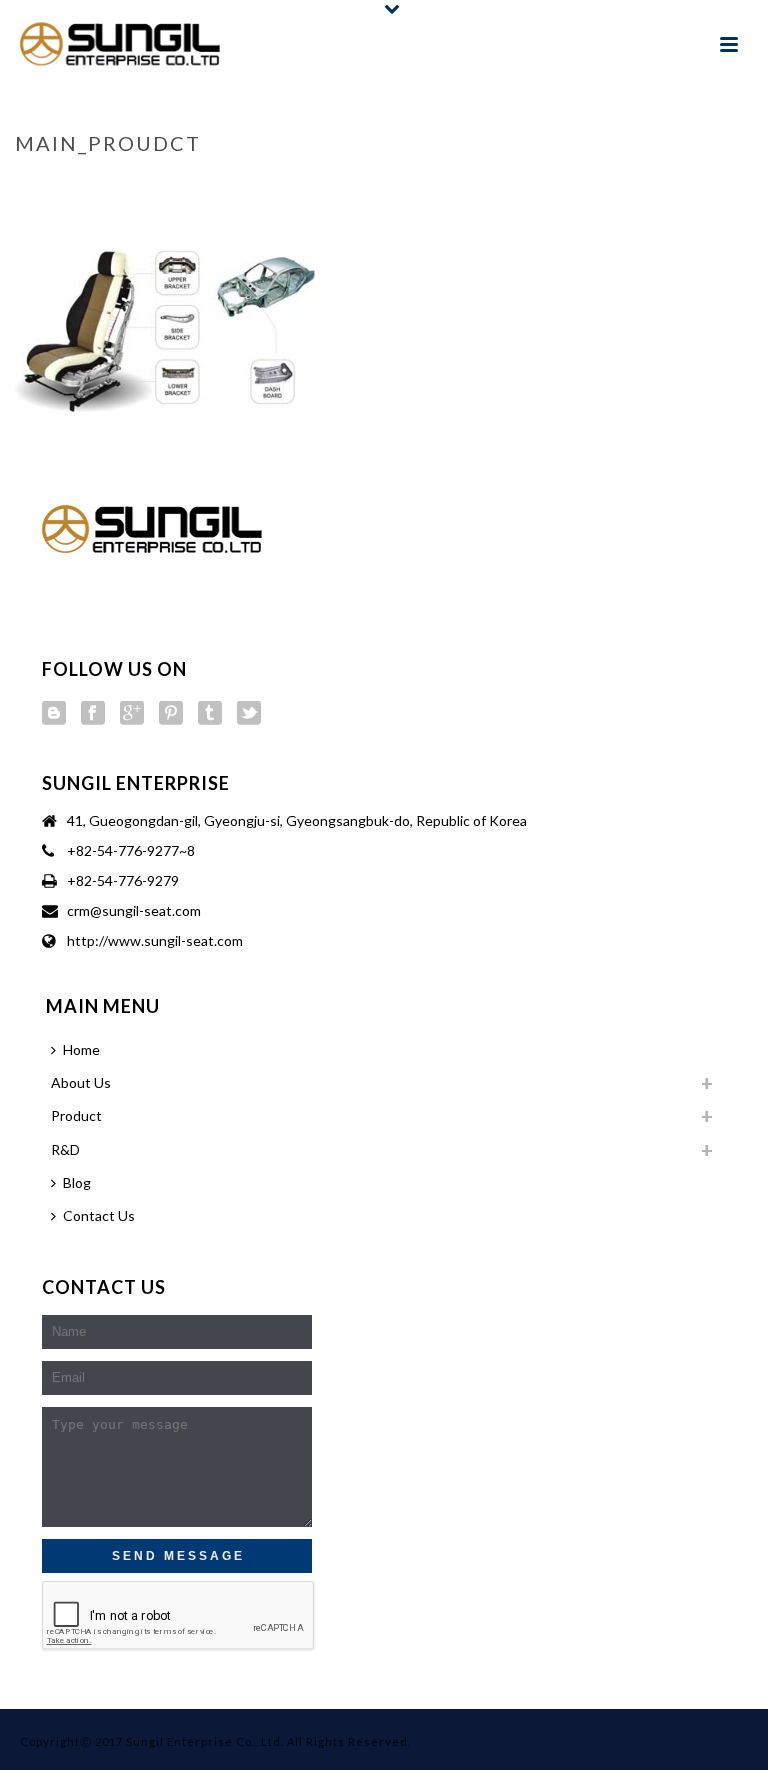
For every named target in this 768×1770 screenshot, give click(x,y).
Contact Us (99, 1215)
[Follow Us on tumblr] (210, 714)
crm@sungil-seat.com (134, 910)
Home (558, 185)
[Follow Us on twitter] (249, 714)
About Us (81, 1082)
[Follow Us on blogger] (54, 714)
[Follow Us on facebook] (93, 714)
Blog (77, 1182)
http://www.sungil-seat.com (155, 940)
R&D (65, 1149)
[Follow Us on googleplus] (132, 714)
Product (76, 1115)
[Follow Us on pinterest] (171, 714)
